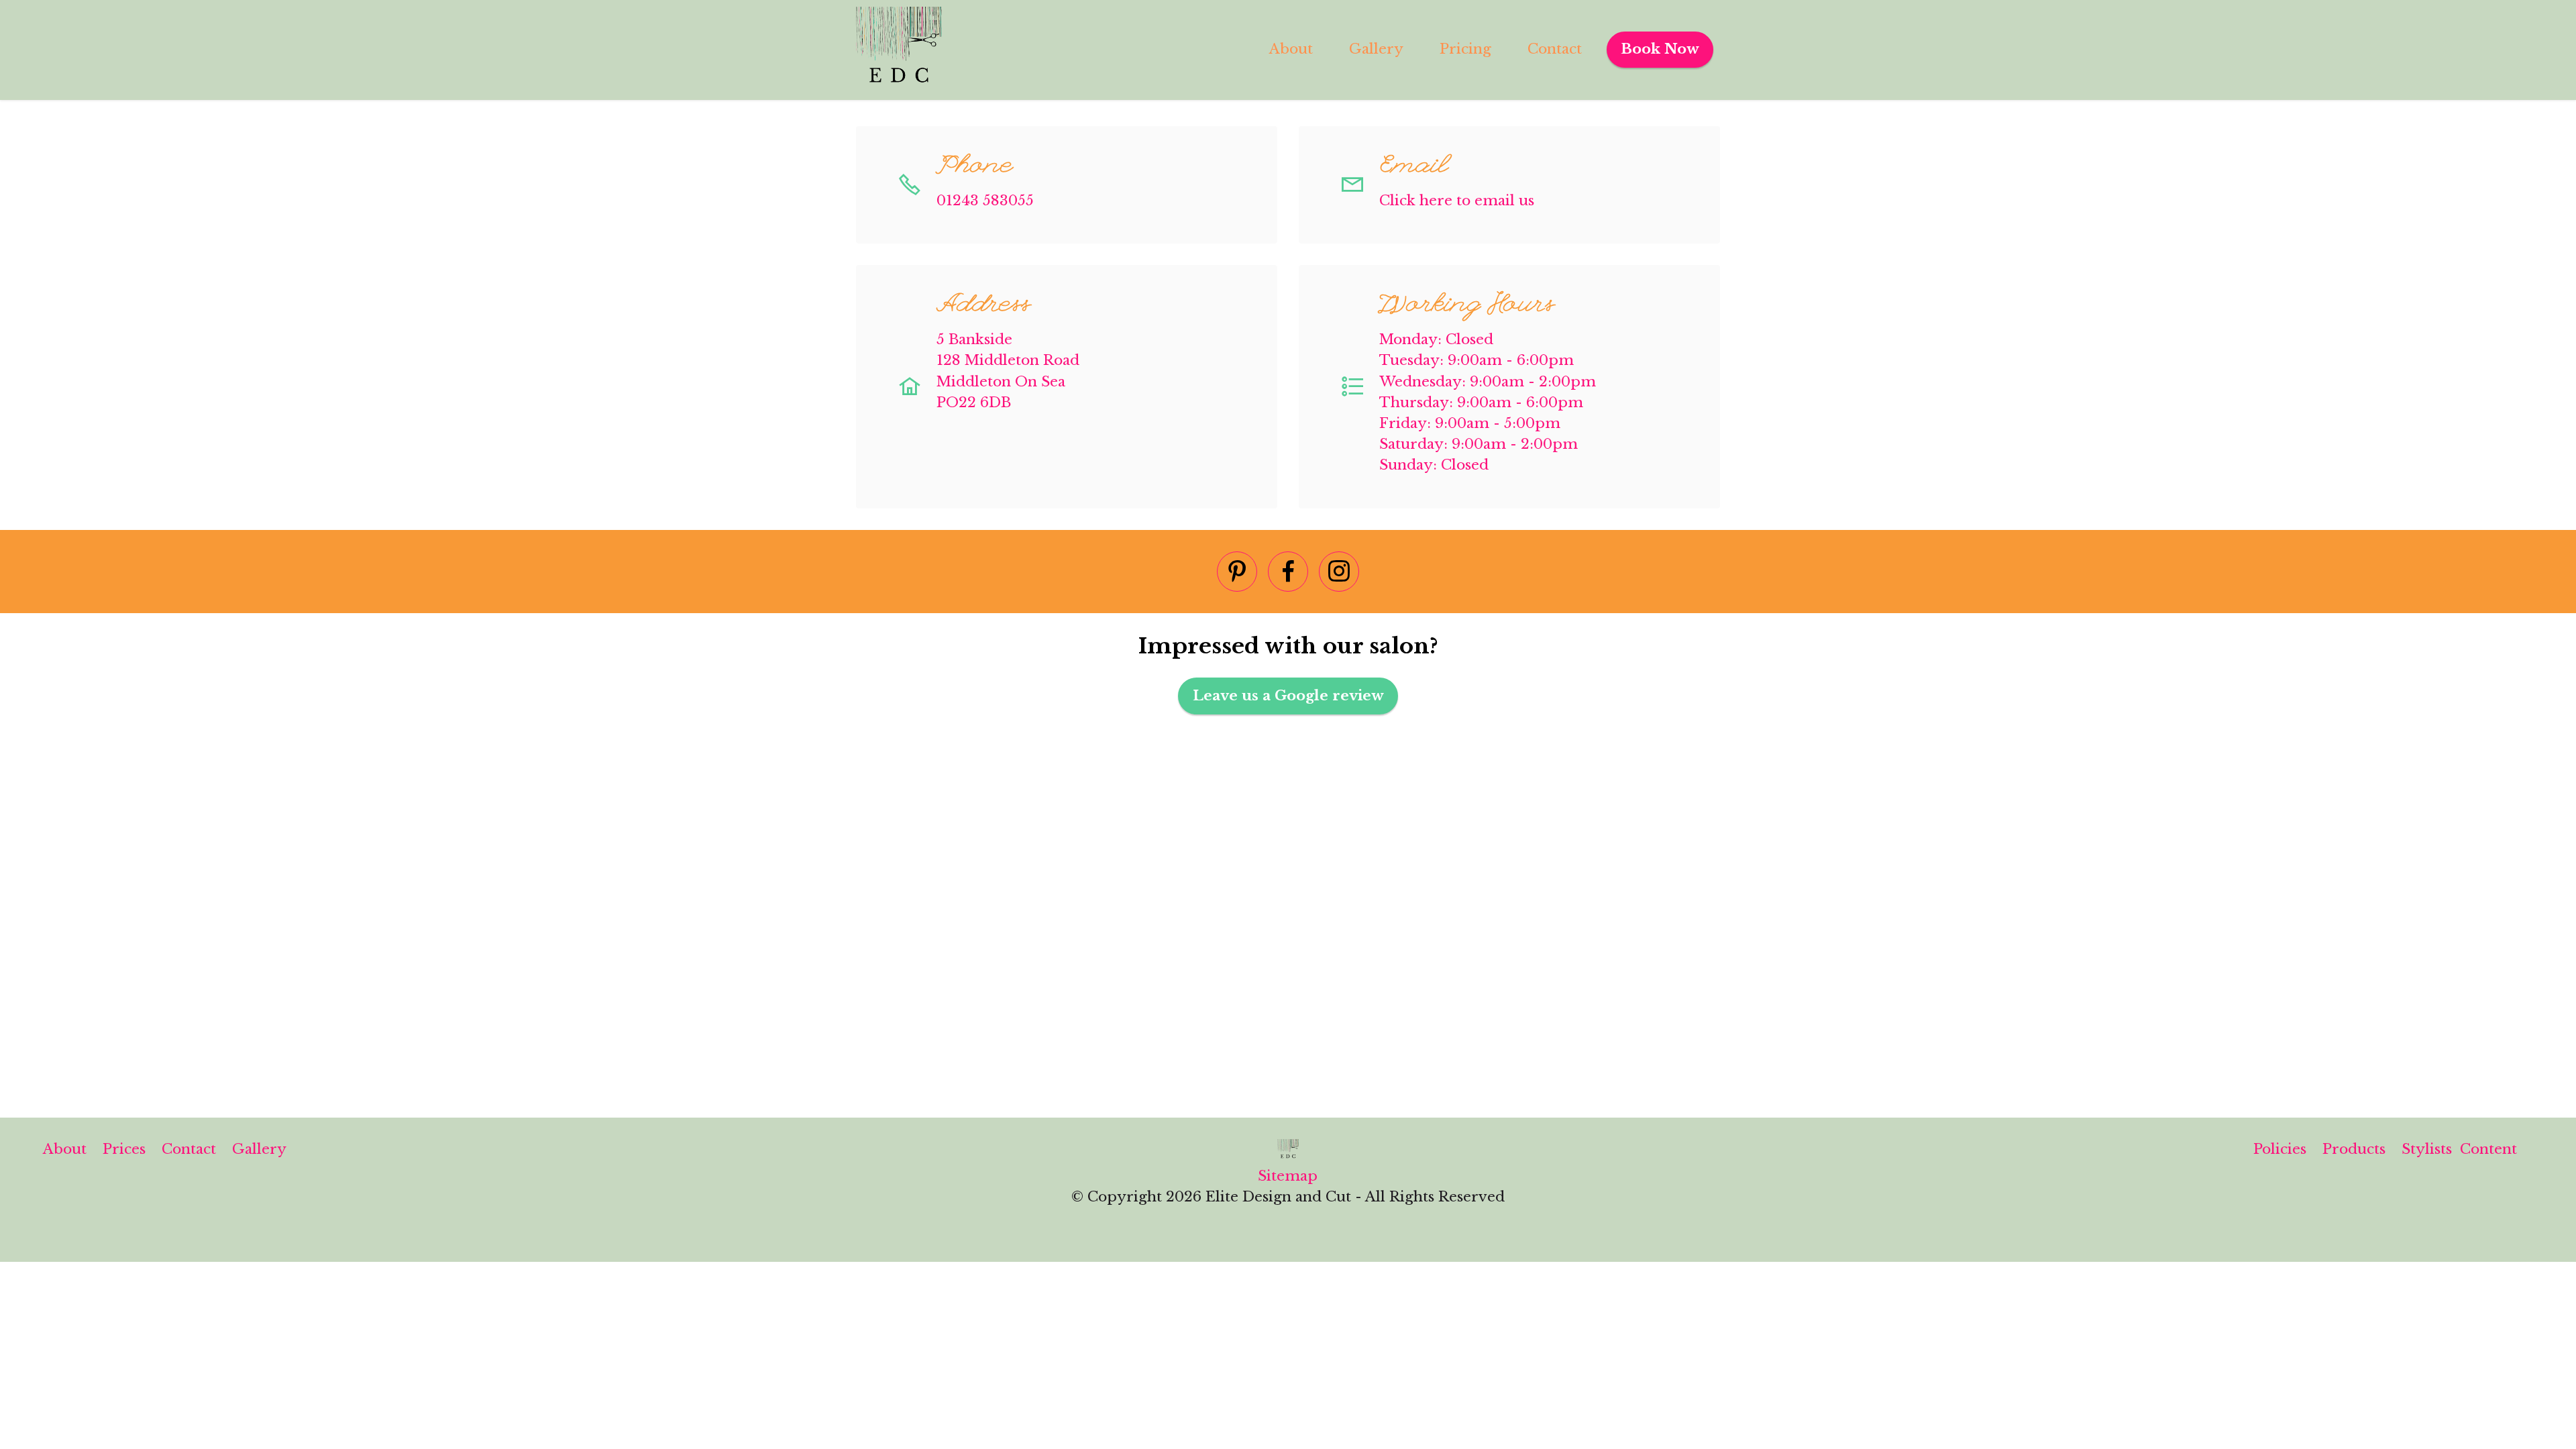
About (1291, 49)
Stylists (2431, 1149)
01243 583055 (985, 201)
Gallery (1376, 49)
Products (2354, 1149)
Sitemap (1288, 1176)
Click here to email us (1457, 201)
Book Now (1660, 49)
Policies (2280, 1149)
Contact (1555, 49)
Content (2488, 1149)
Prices (124, 1149)
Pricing (1465, 49)
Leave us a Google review (1288, 696)
